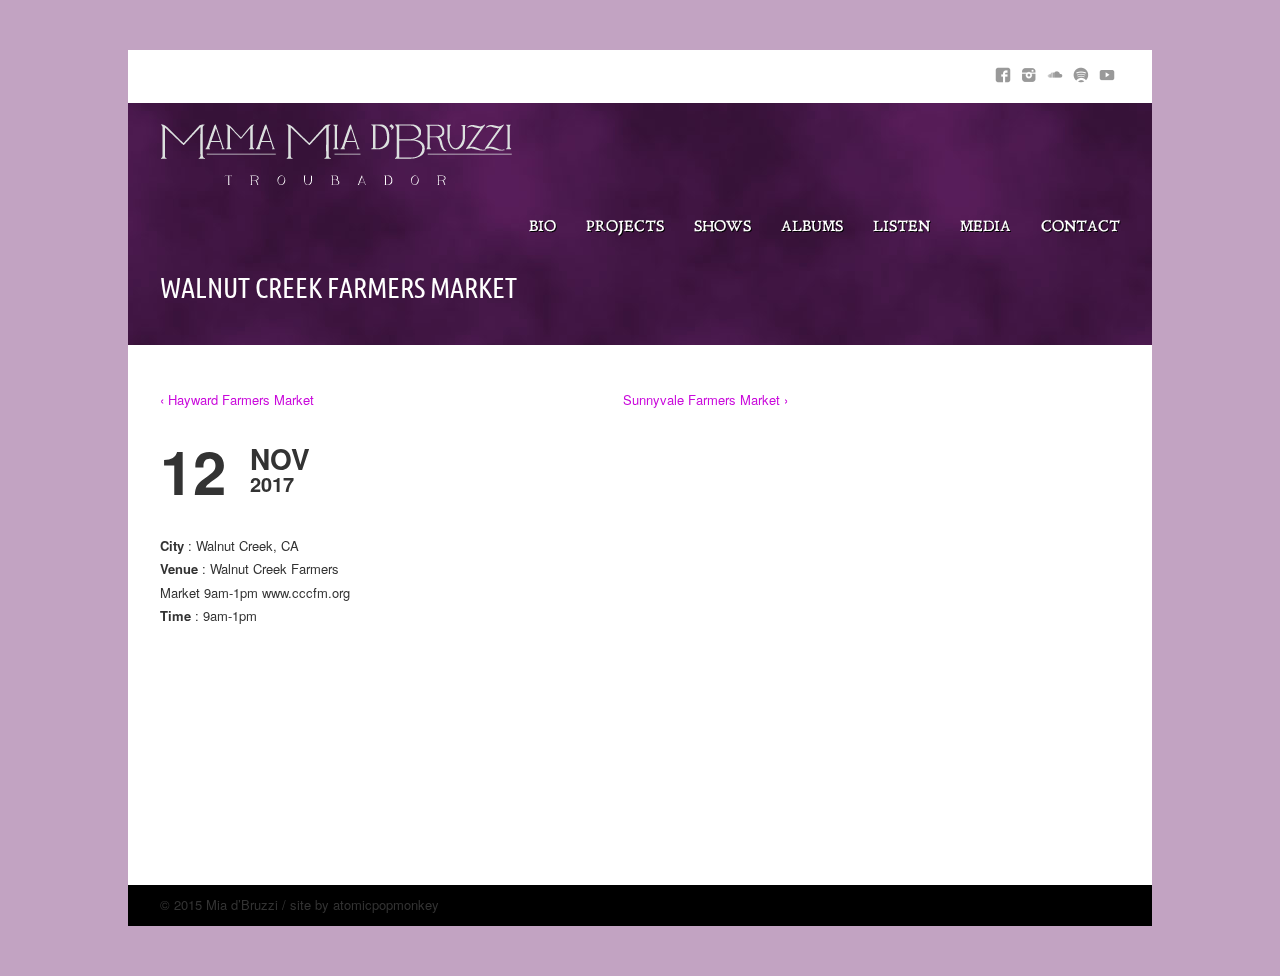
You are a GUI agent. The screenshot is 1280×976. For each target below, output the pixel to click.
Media (985, 227)
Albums (812, 227)
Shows (722, 227)
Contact (1080, 227)
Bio (542, 227)
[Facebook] (1003, 71)
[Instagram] (1029, 71)
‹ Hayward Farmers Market (237, 399)
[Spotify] (1081, 71)
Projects (625, 227)
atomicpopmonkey (386, 904)
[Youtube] (1107, 71)
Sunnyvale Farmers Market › (705, 399)
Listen (901, 227)
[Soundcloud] (1055, 71)
